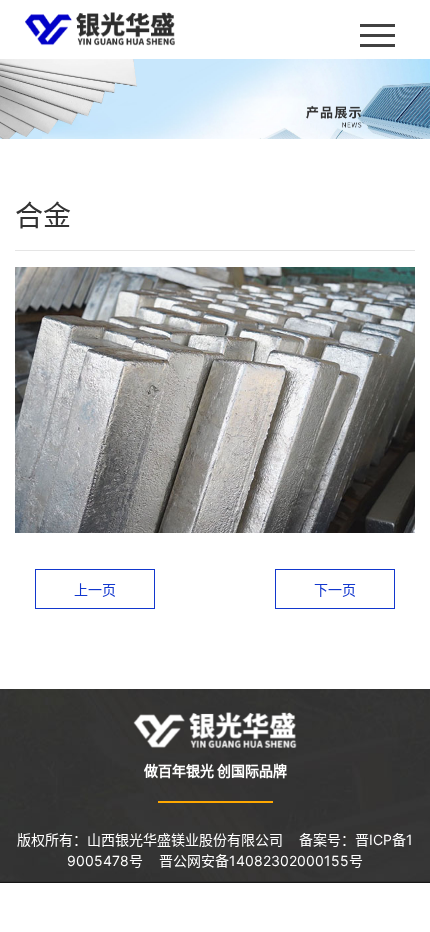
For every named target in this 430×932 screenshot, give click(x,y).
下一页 (335, 589)
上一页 (95, 589)
